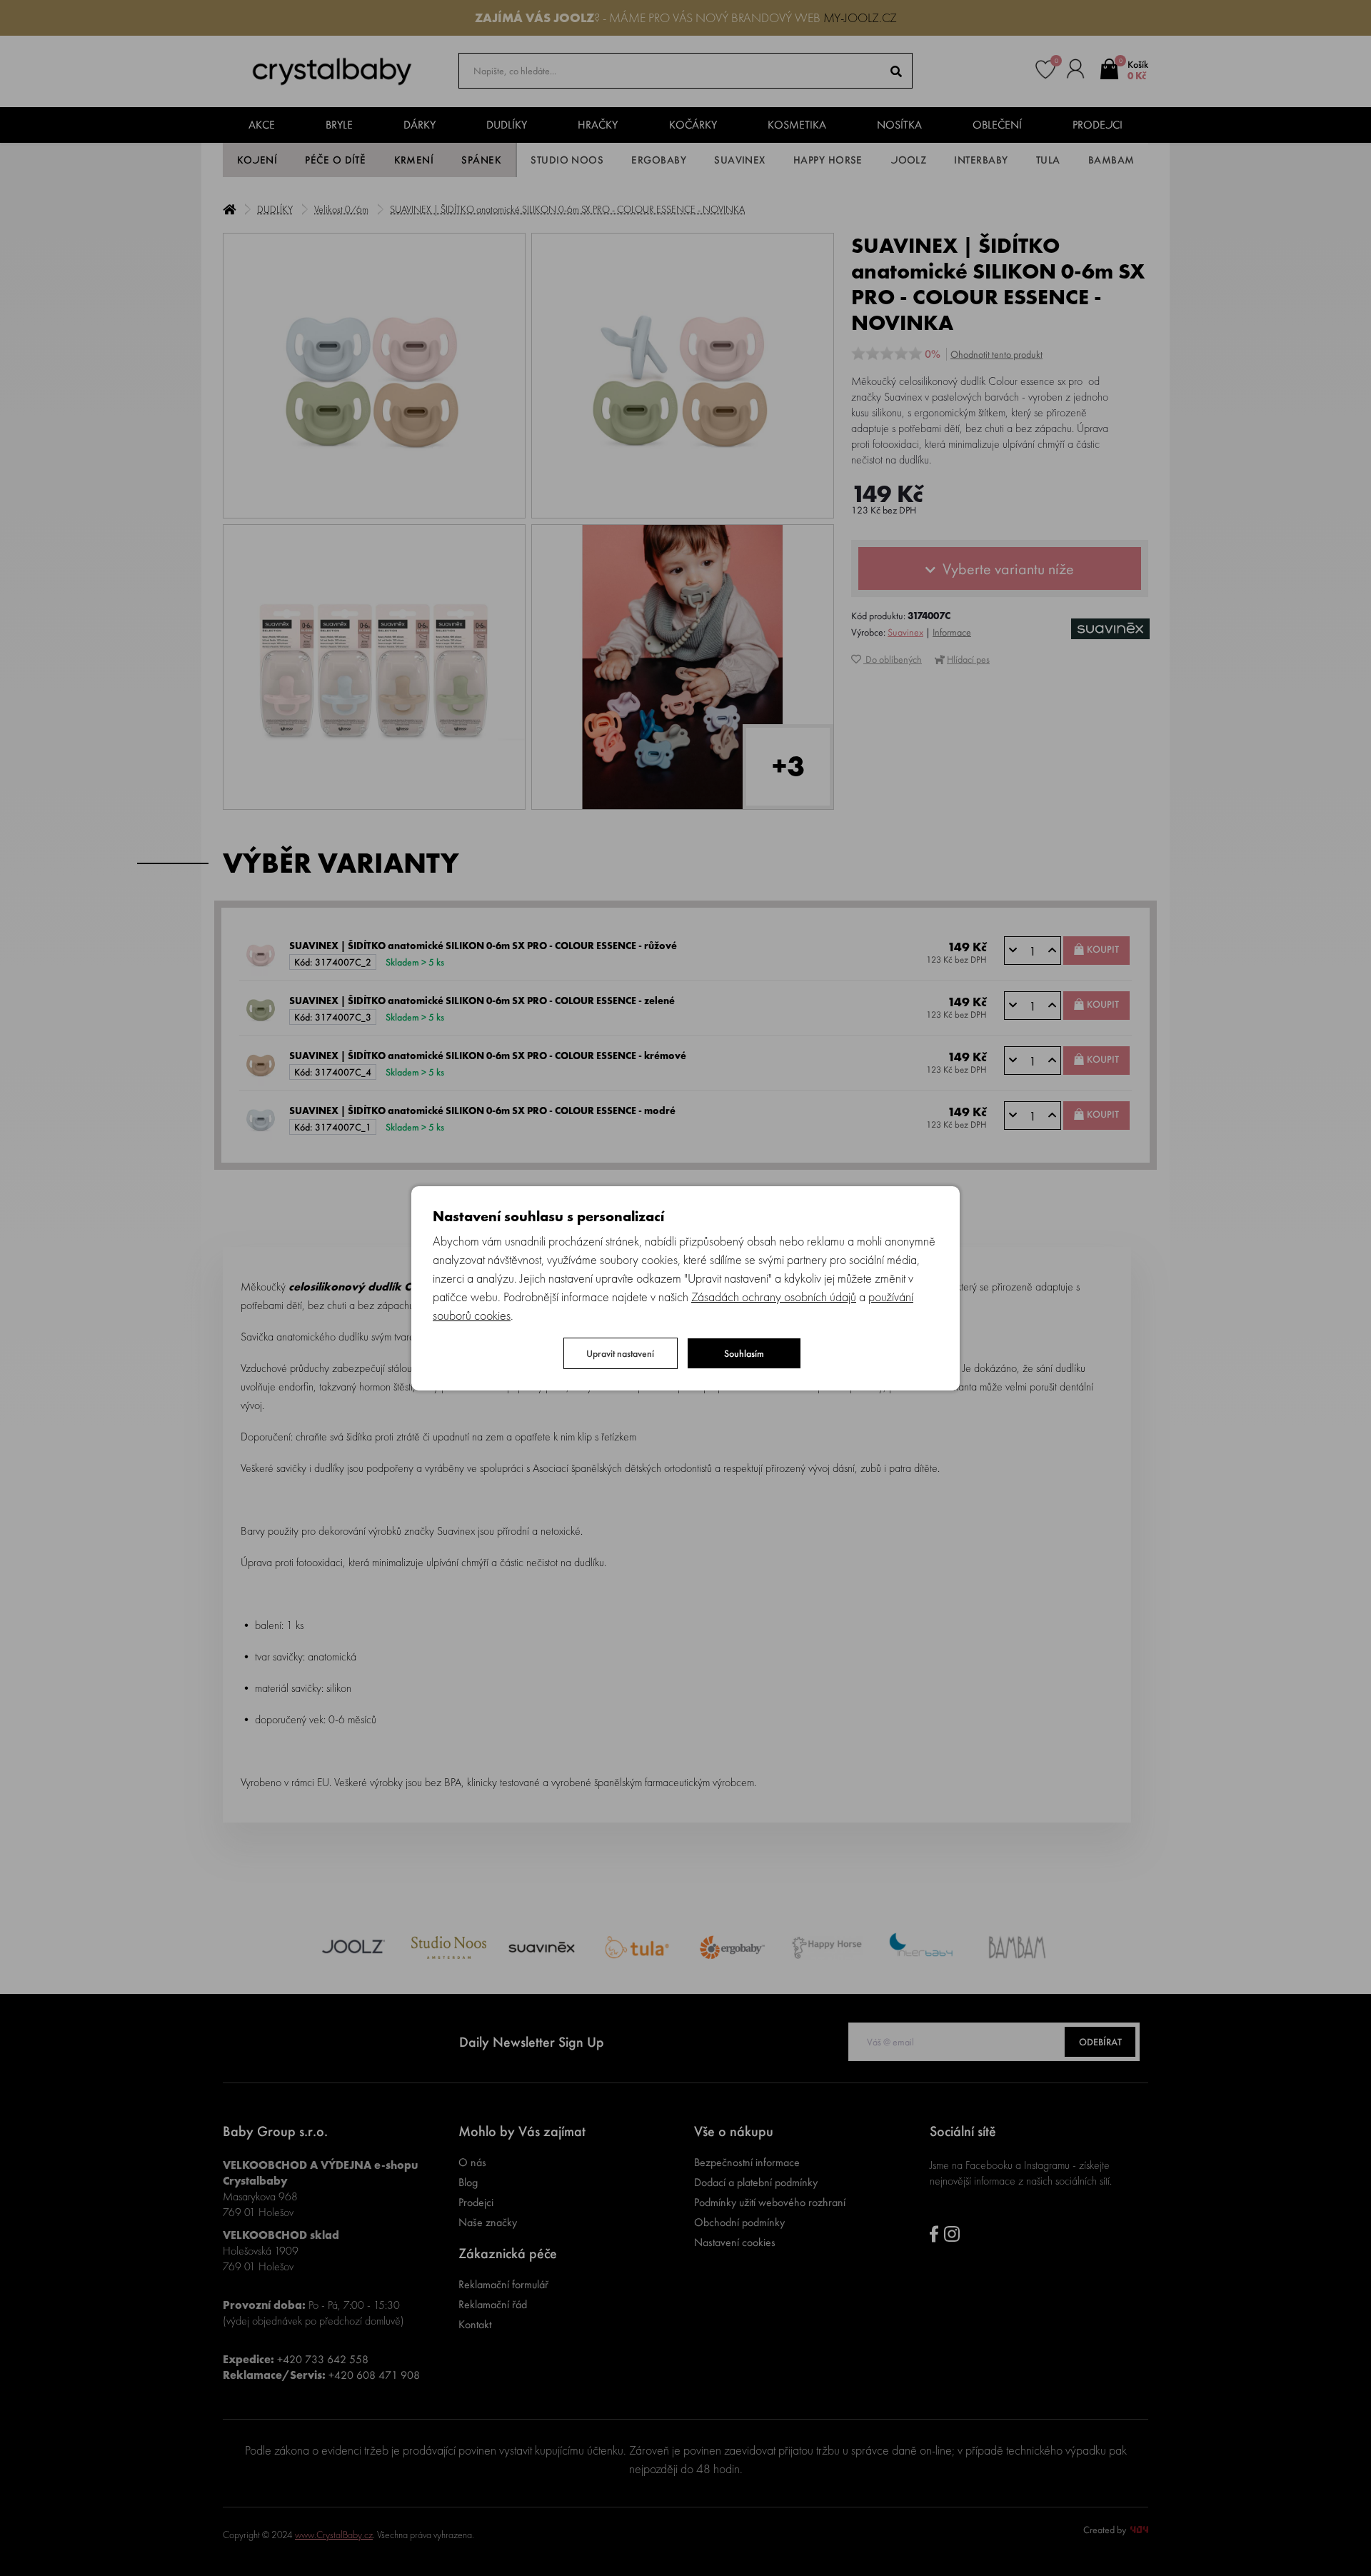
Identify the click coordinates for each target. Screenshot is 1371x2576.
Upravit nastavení (620, 1353)
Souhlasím (744, 1353)
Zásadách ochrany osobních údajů (774, 1297)
